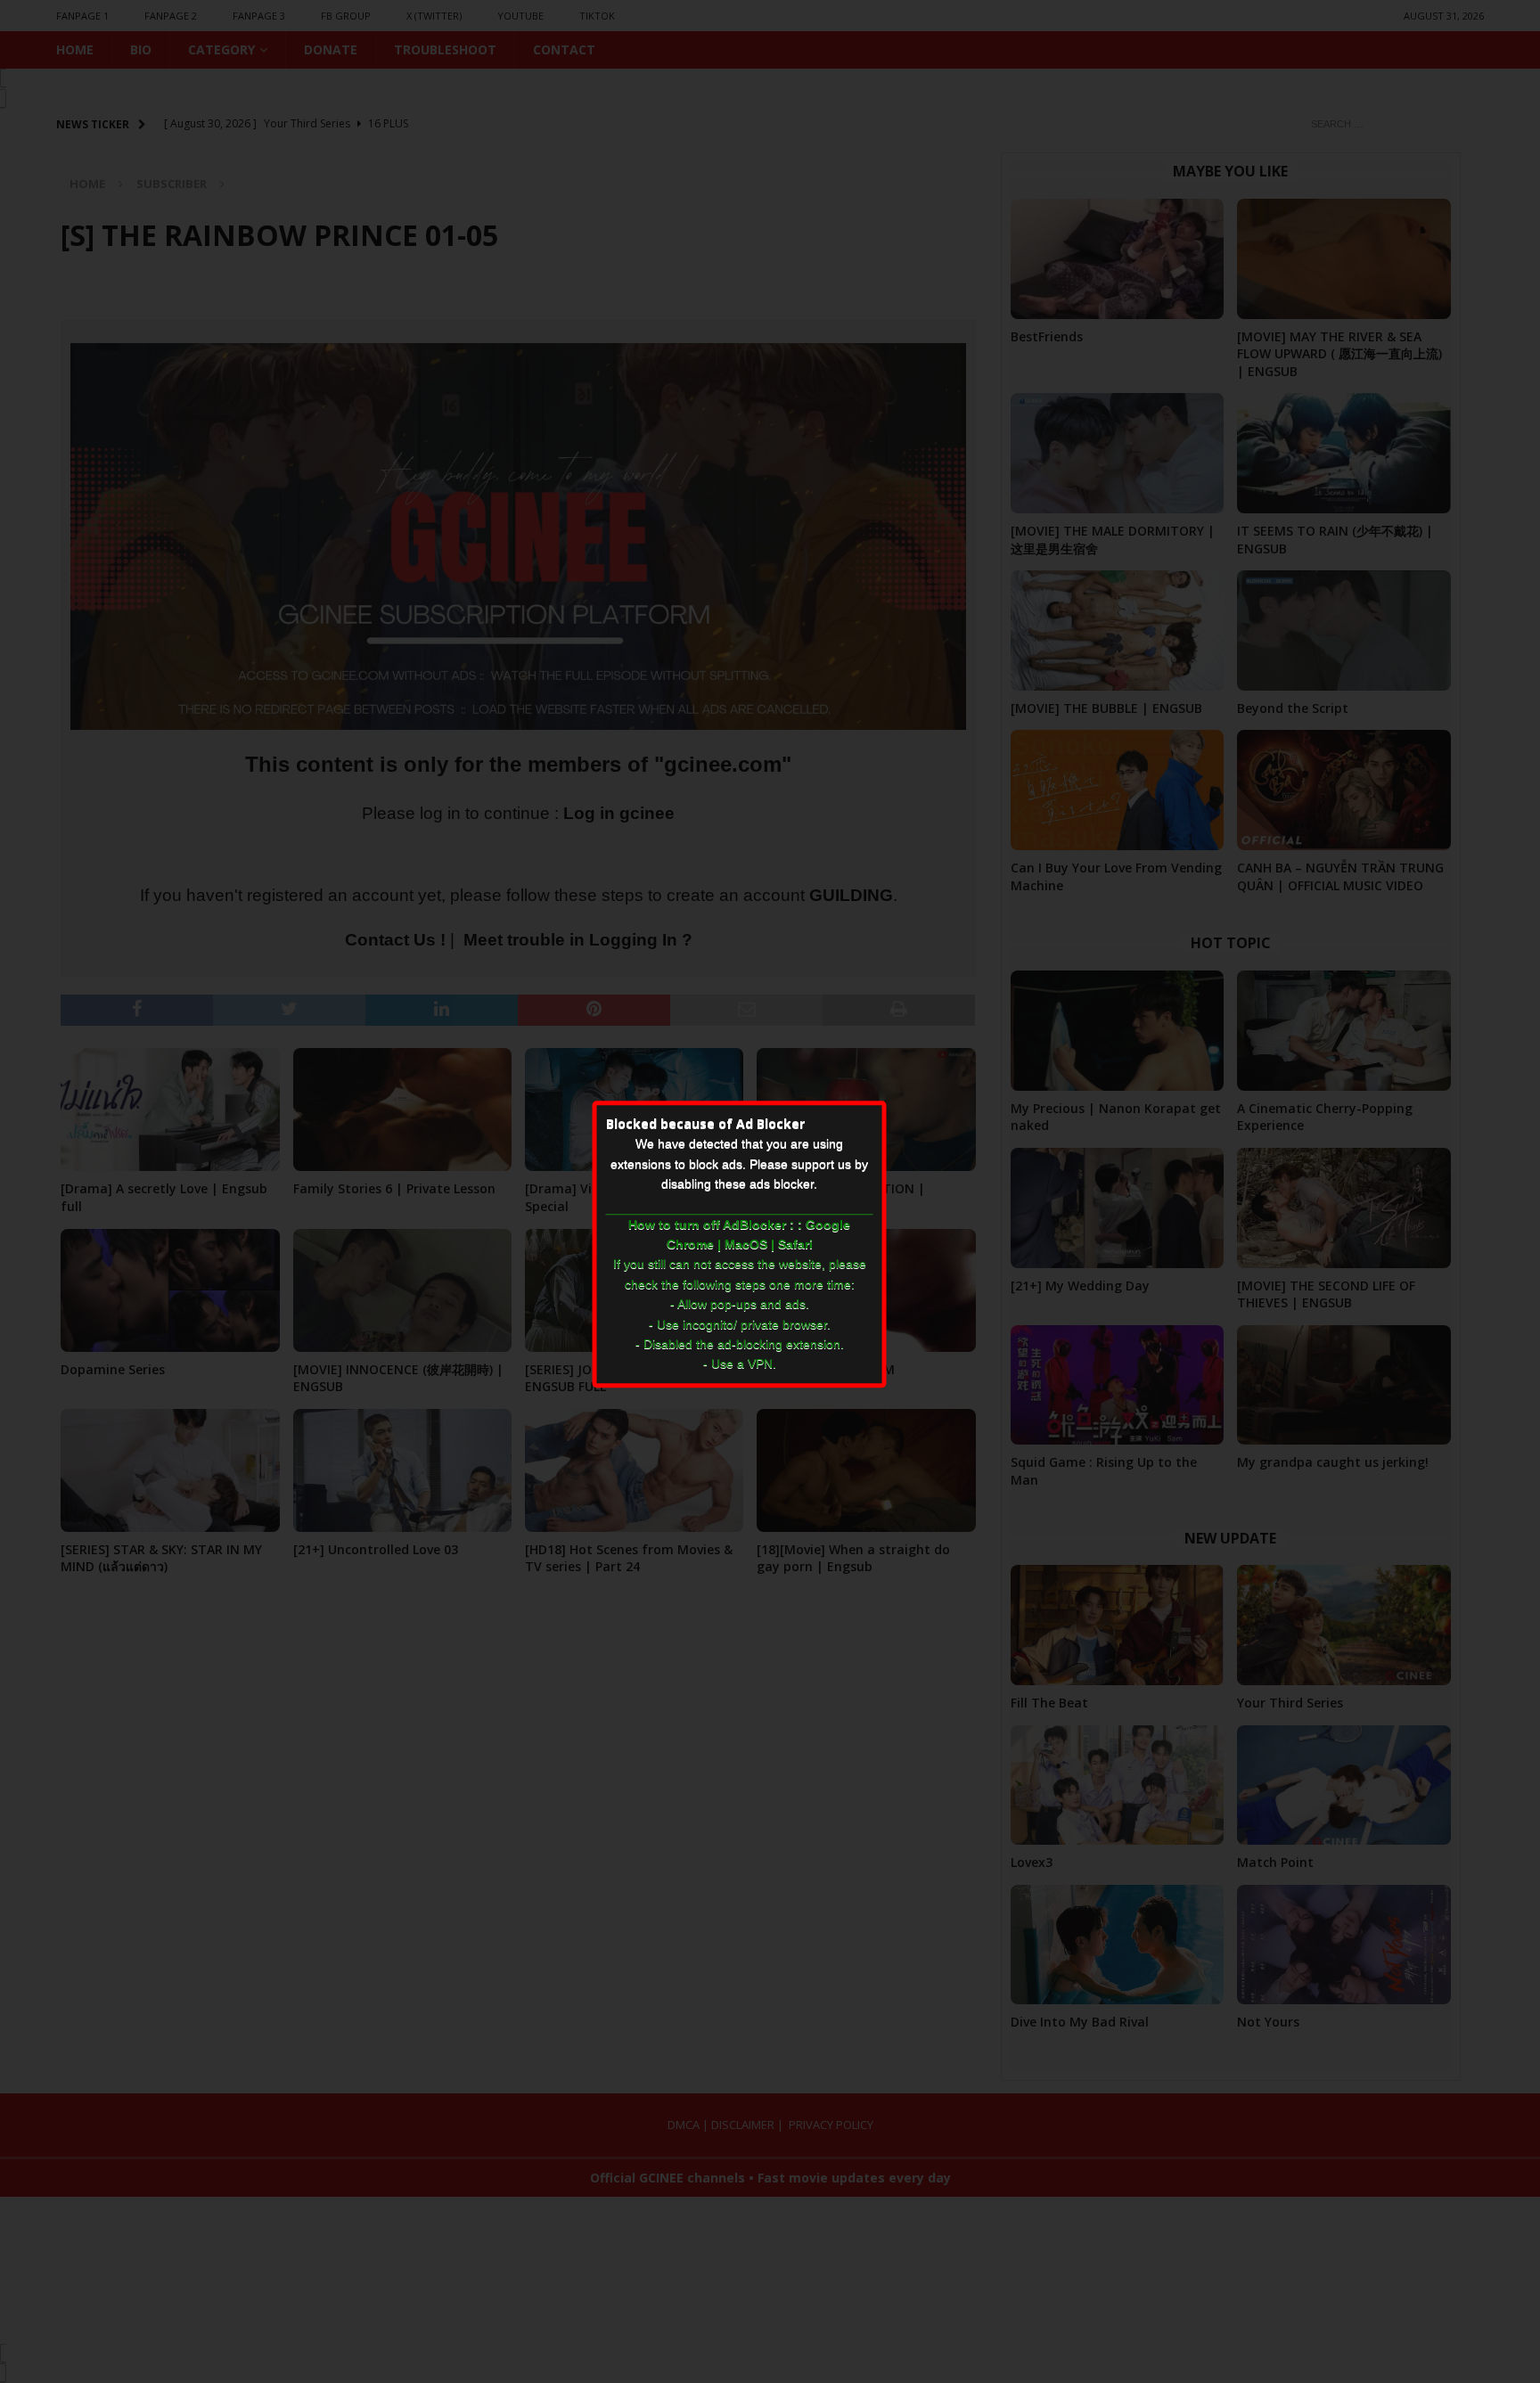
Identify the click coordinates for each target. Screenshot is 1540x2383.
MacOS (746, 1244)
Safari (795, 1244)
